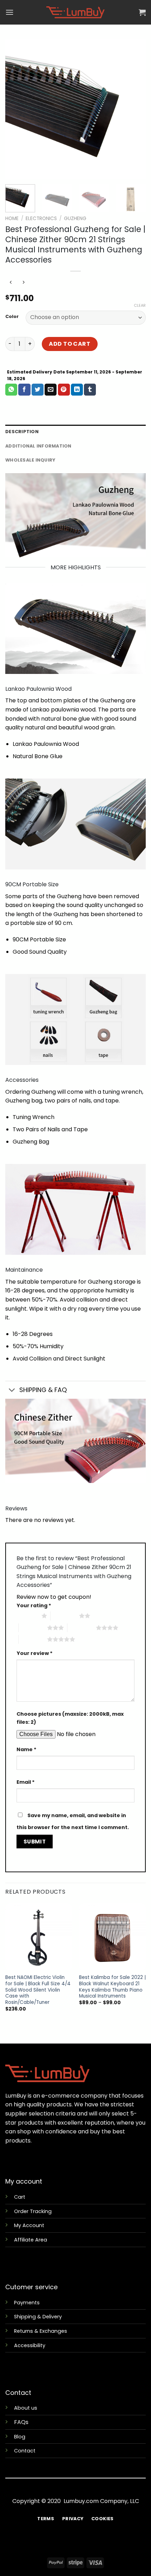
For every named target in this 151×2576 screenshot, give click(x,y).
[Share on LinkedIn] (77, 390)
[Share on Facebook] (24, 390)
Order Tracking (33, 2211)
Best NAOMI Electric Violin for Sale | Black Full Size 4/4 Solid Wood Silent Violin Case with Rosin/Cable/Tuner (38, 1990)
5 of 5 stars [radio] (33, 1639)
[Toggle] (12, 1391)
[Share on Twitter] (38, 390)
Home (12, 218)
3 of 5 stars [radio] (33, 1628)
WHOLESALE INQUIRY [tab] (30, 460)
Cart (20, 2197)
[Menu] (9, 12)
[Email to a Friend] (51, 390)
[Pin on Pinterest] (64, 390)
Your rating (34, 1605)
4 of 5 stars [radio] (82, 1628)
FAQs (21, 2422)
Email (26, 1782)
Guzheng (75, 218)
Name (27, 1749)
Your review (35, 1653)
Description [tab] (22, 432)
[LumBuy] (75, 12)
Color (12, 317)
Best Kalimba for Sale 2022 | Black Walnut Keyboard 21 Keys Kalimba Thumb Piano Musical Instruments (112, 1987)
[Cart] (142, 12)
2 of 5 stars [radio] (65, 1616)
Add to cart (70, 344)
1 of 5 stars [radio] (27, 1616)
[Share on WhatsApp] (11, 390)
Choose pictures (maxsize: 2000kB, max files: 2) (70, 1718)
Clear (140, 305)
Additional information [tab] (38, 446)
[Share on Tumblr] (90, 390)
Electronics (41, 218)
